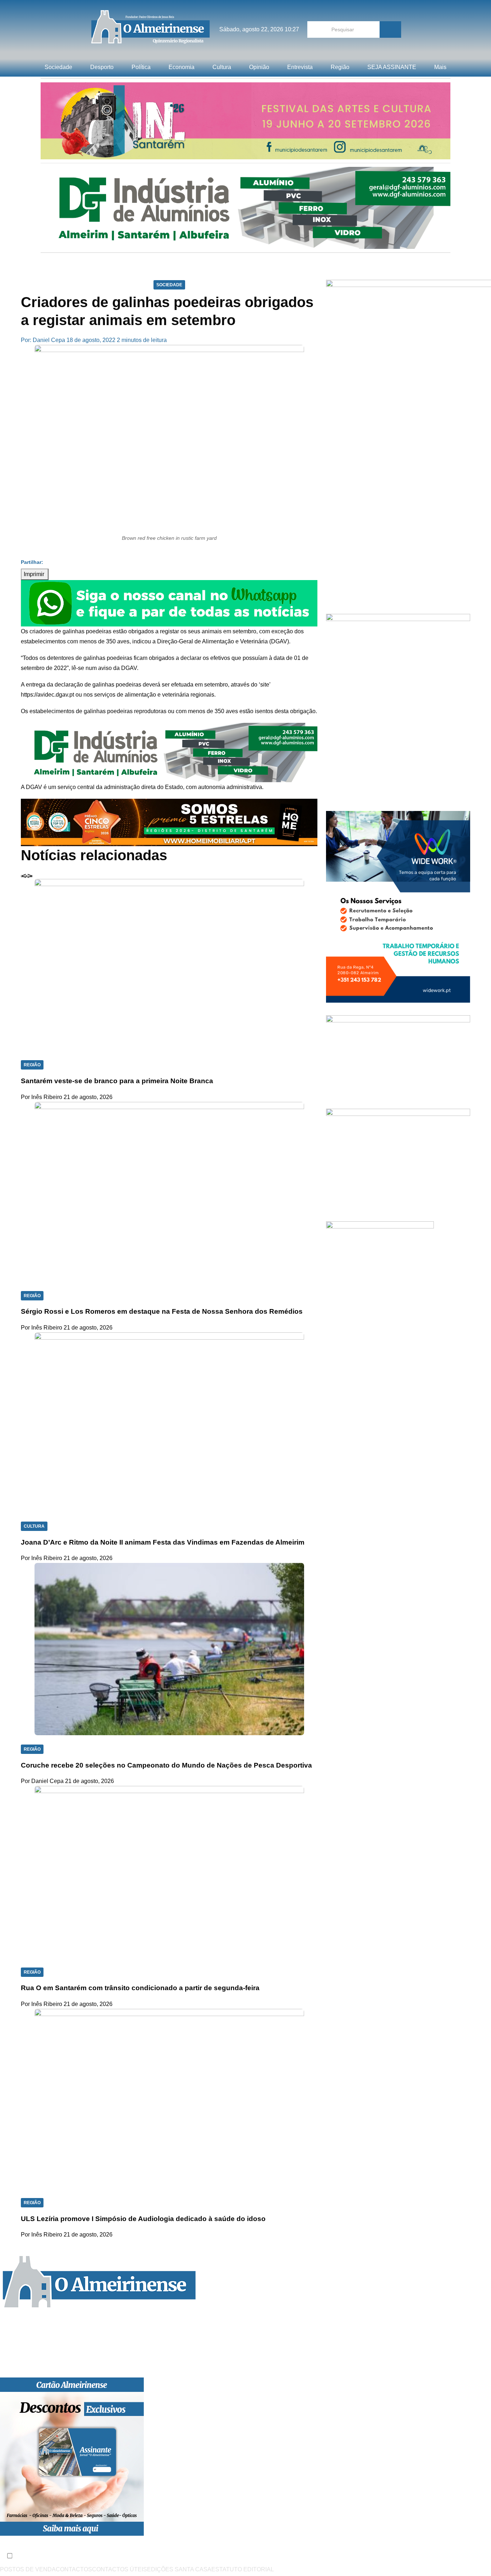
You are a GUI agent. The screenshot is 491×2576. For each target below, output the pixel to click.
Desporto (102, 67)
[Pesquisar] (390, 29)
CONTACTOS (74, 2569)
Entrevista (300, 67)
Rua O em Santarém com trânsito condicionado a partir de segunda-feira (140, 1988)
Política (141, 67)
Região (340, 67)
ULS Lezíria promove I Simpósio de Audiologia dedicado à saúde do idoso (143, 2219)
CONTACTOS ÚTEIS (120, 2569)
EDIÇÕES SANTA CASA (179, 2569)
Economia (182, 67)
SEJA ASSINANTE (392, 67)
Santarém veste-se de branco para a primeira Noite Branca (117, 1081)
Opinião (259, 67)
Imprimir (35, 574)
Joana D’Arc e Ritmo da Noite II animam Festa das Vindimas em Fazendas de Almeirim (163, 1542)
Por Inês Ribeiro (42, 1097)
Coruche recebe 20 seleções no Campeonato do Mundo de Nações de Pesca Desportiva (166, 1765)
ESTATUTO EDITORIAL (243, 2569)
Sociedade (58, 67)
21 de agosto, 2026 (88, 1097)
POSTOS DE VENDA (28, 2569)
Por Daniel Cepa (42, 1781)
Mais (440, 67)
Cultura (222, 67)
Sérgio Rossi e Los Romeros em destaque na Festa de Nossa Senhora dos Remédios (162, 1311)
